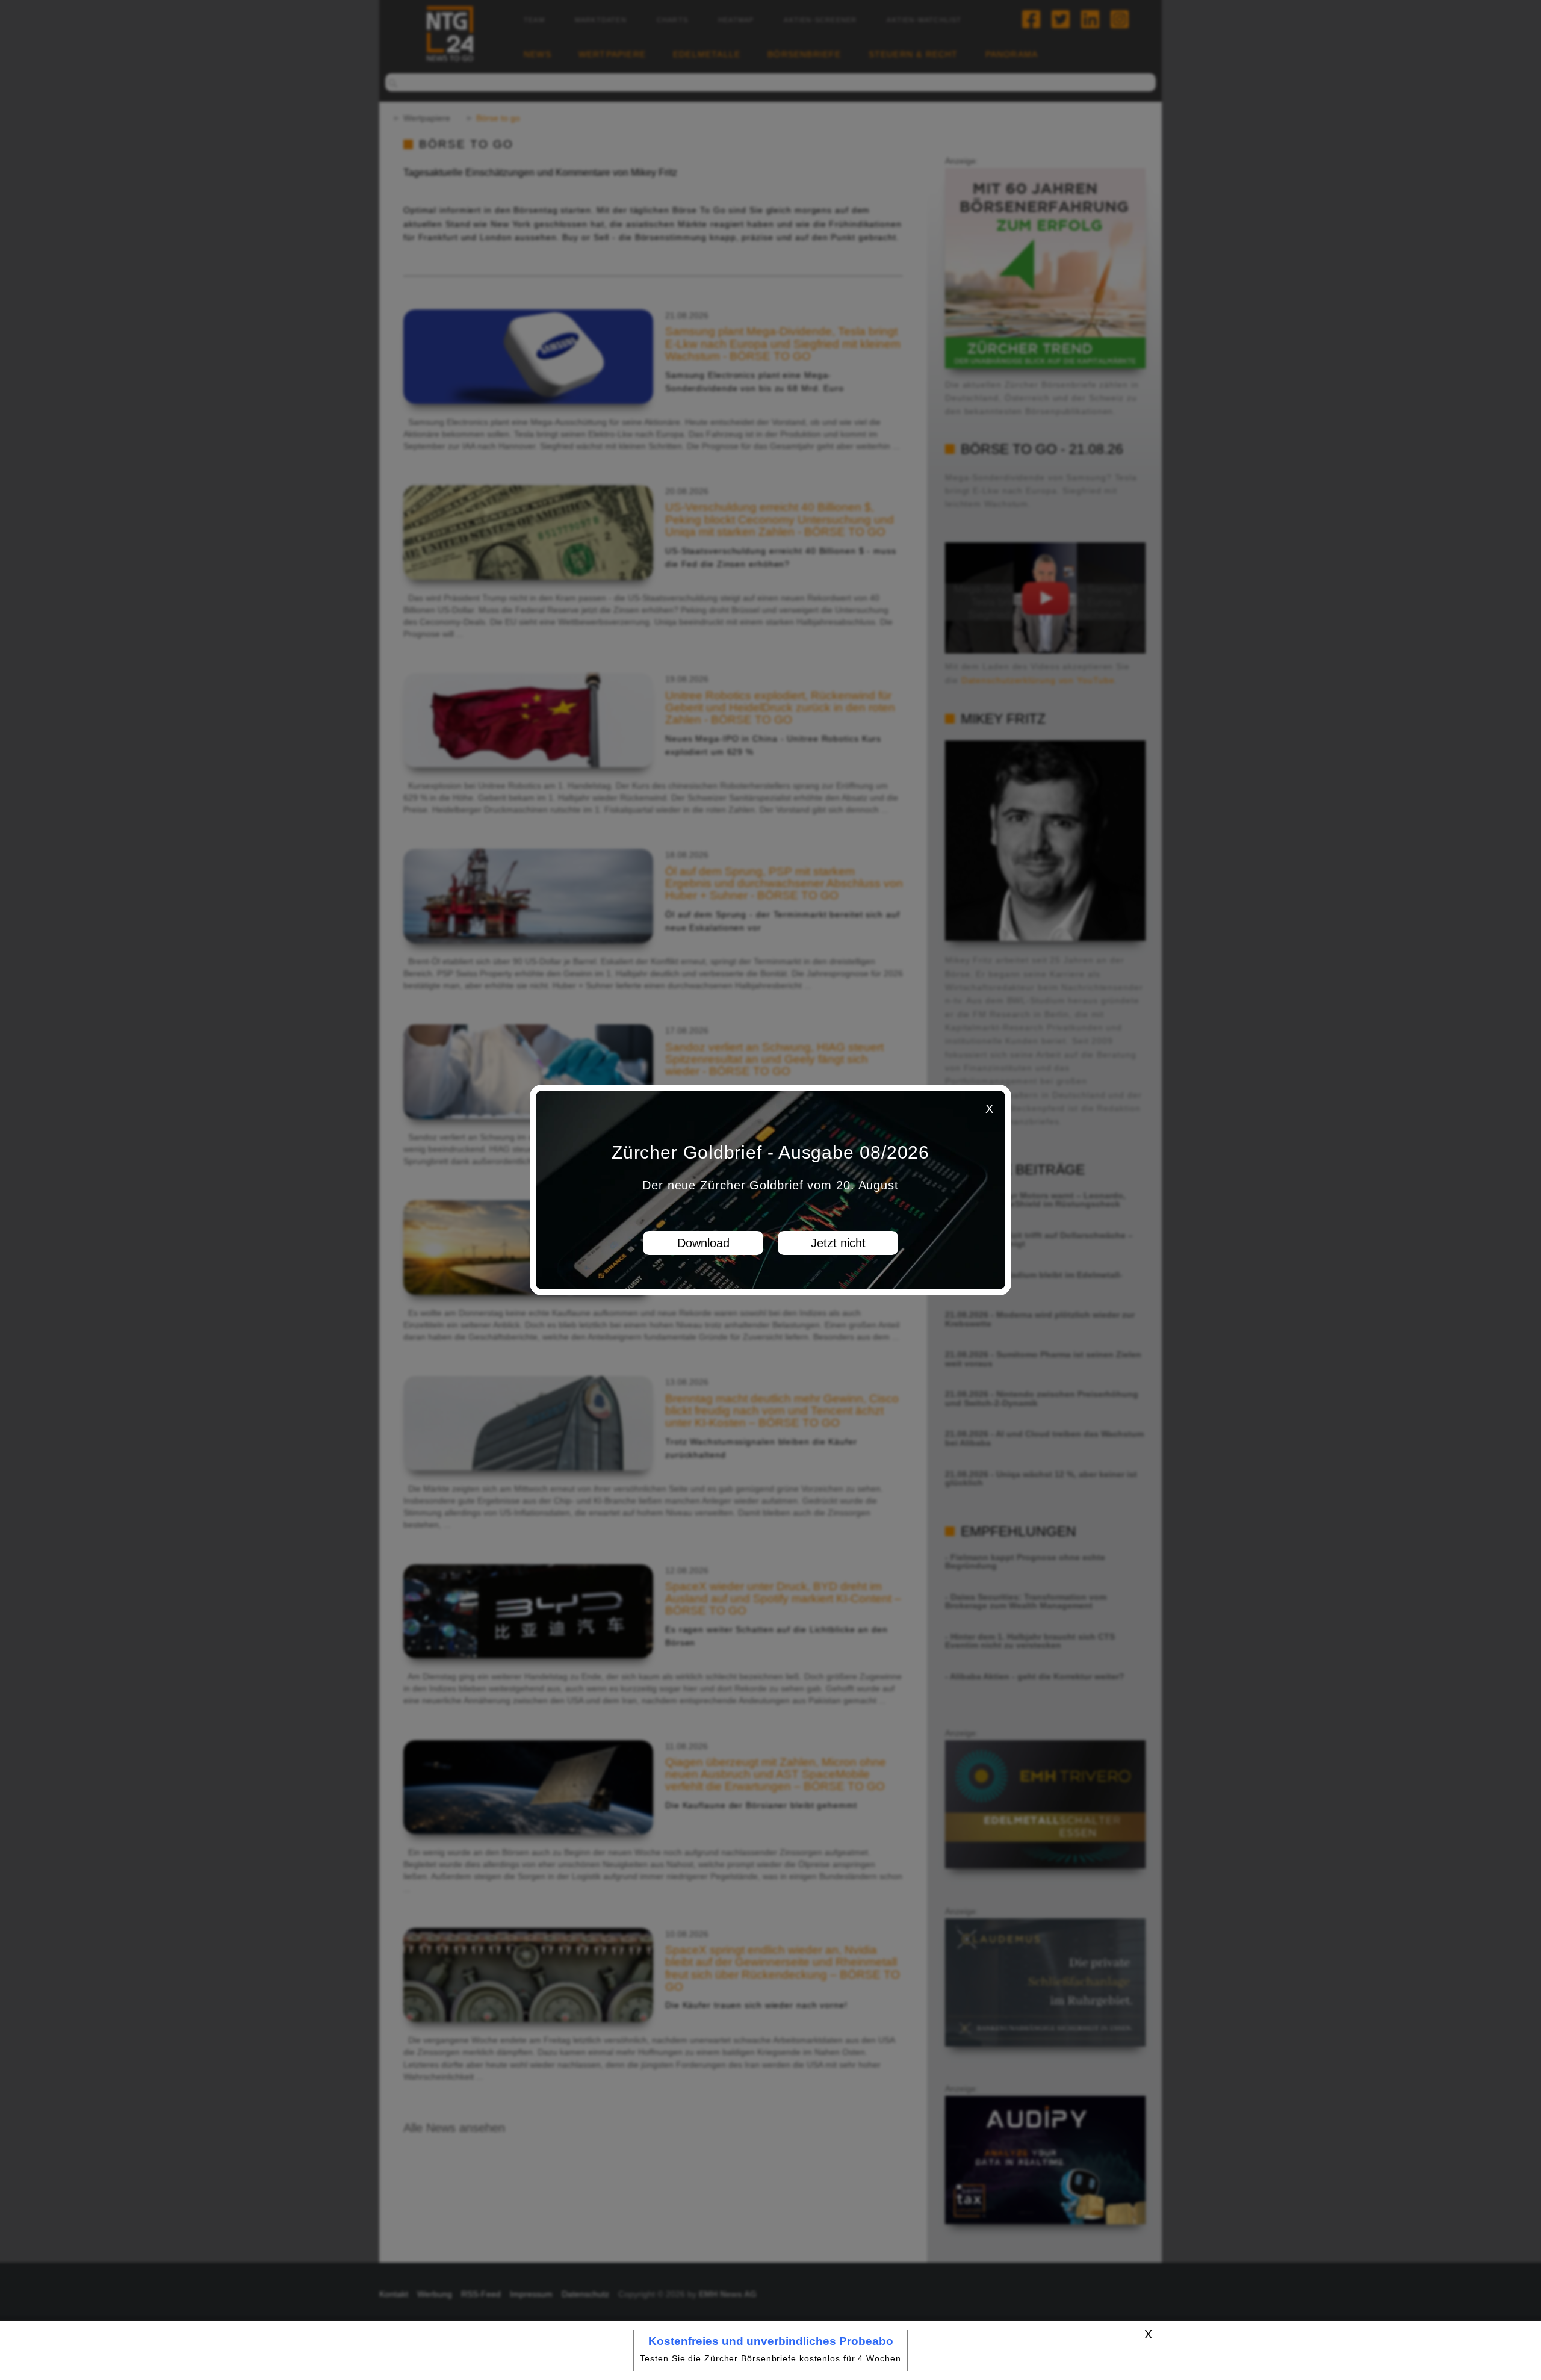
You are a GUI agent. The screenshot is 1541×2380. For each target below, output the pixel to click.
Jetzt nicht (838, 1243)
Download (703, 1243)
